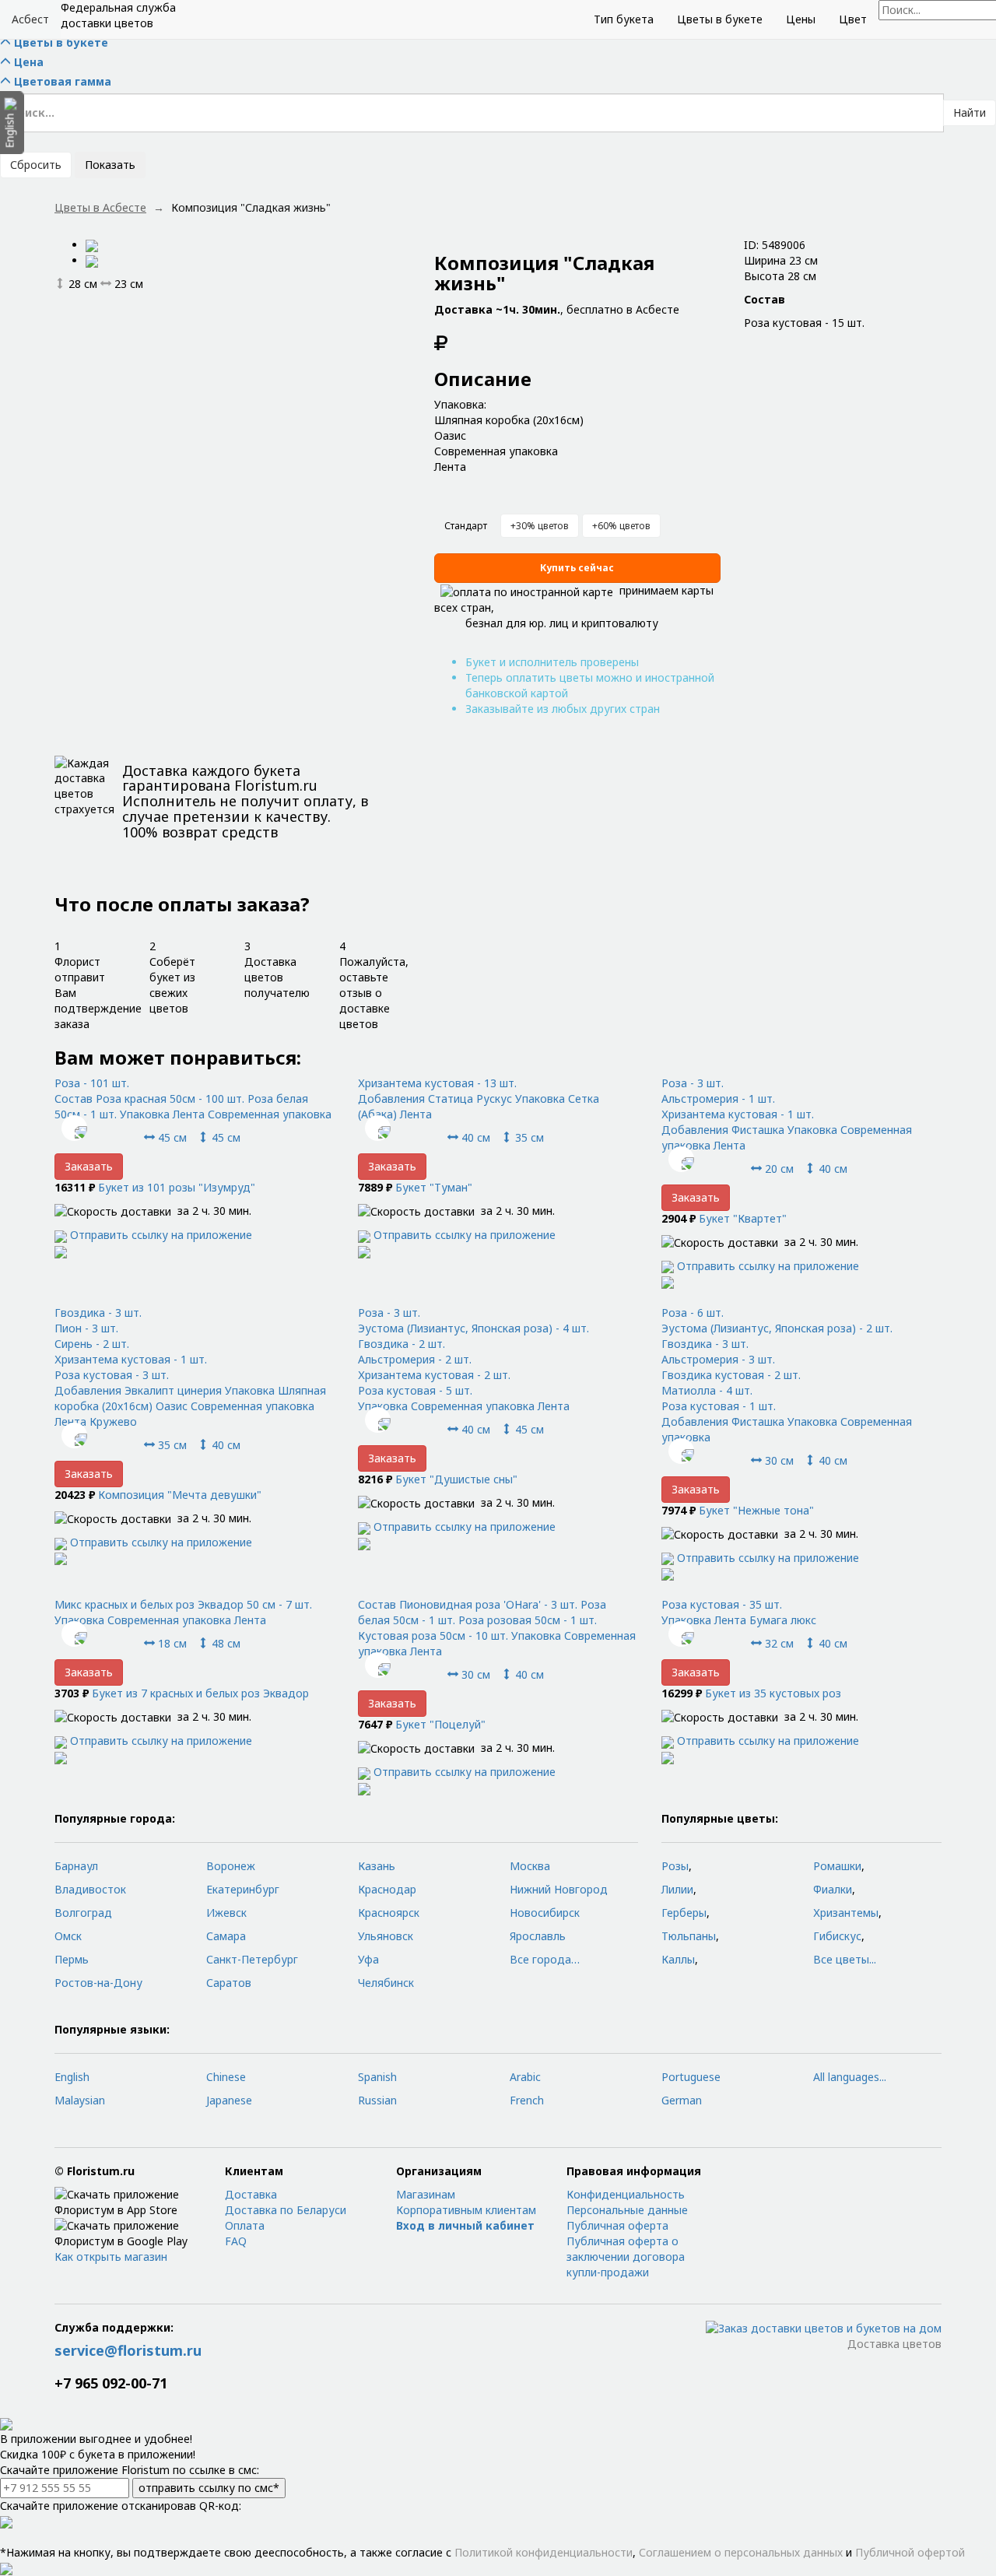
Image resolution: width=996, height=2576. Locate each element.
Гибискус (837, 1936)
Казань (377, 1866)
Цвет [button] (853, 19)
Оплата (245, 2225)
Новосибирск (545, 1913)
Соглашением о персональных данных (741, 2552)
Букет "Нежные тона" (756, 1510)
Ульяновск (386, 1936)
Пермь (72, 1959)
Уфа (368, 1959)
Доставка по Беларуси (286, 2210)
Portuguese (691, 2077)
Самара (226, 1936)
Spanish (377, 2077)
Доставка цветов (894, 2344)
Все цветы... (845, 1959)
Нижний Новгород (559, 1889)
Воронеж (231, 1866)
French (527, 2100)
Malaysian (80, 2100)
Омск (68, 1936)
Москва (530, 1866)
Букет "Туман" (434, 1187)
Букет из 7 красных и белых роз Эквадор (200, 1693)
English (72, 2077)
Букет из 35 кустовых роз (773, 1693)
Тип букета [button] (624, 19)
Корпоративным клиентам (466, 2210)
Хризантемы (846, 1913)
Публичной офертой (910, 2552)
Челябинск (386, 1983)
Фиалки (833, 1889)
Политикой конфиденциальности (544, 2552)
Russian (377, 2100)
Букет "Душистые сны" (456, 1479)
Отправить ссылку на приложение (161, 1235)
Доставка (251, 2194)
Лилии (677, 1889)
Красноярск (389, 1913)
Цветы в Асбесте (100, 207)
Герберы (684, 1913)
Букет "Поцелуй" (440, 1724)
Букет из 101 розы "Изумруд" (177, 1187)
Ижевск (226, 1913)
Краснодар (387, 1889)
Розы (675, 1866)
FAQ (236, 2241)
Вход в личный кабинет (465, 2225)
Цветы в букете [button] (720, 19)
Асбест (30, 19)
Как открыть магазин (111, 2257)
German (682, 2100)
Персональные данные (627, 2210)
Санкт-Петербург (252, 1959)
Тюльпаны (689, 1936)
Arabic (525, 2077)
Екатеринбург (243, 1889)
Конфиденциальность (626, 2194)
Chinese (226, 2077)
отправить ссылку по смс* (209, 2488)
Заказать (89, 1166)
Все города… (545, 1959)
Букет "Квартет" (743, 1218)
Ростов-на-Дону (98, 1983)
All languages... (850, 2077)
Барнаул (76, 1866)
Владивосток (90, 1889)
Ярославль (538, 1936)
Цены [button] (801, 19)
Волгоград (83, 1913)
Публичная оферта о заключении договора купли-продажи (626, 2257)
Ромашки (837, 1866)
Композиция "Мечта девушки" (180, 1495)
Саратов (229, 1983)
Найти (970, 112)
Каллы (678, 1959)
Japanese (229, 2100)
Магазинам (426, 2194)
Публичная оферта (617, 2225)
